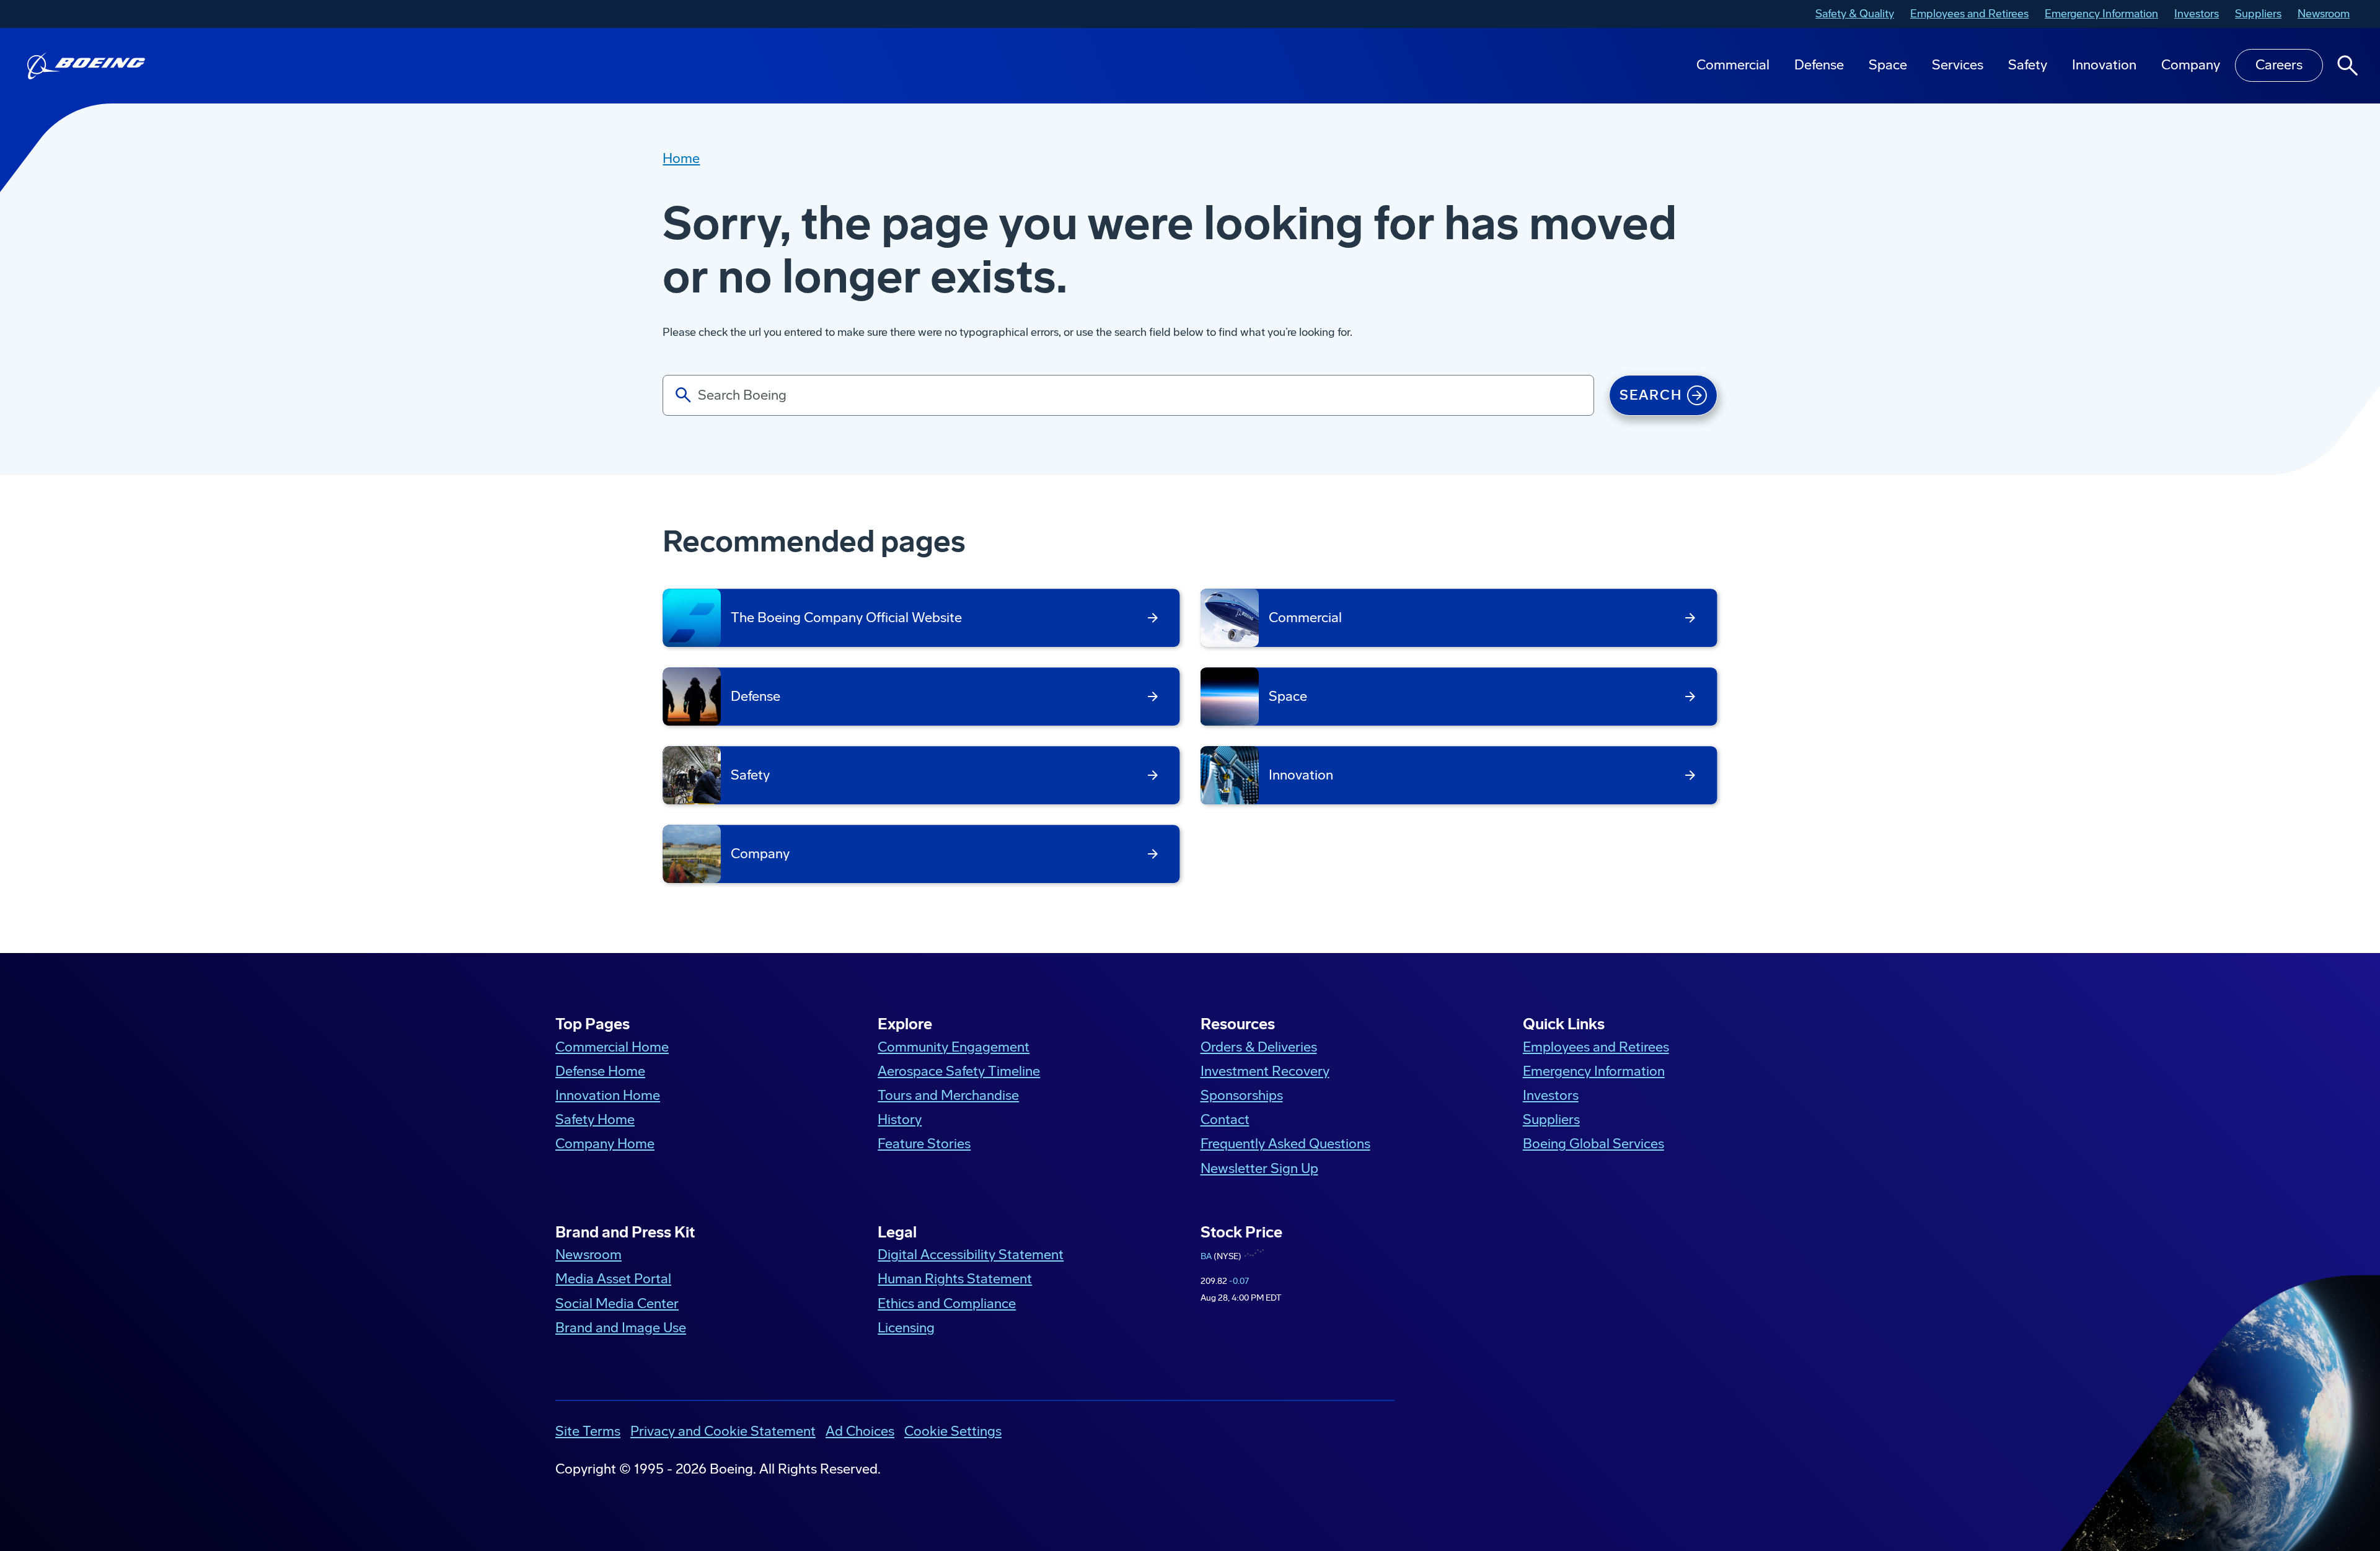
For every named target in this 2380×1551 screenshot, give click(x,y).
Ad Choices (860, 1431)
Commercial (1733, 65)
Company (2191, 65)
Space (1888, 65)
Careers (2279, 65)
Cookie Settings (953, 1431)
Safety (2028, 65)
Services (1958, 65)
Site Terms (588, 1431)
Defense (1819, 65)
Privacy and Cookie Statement (723, 1431)
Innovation (2104, 65)
